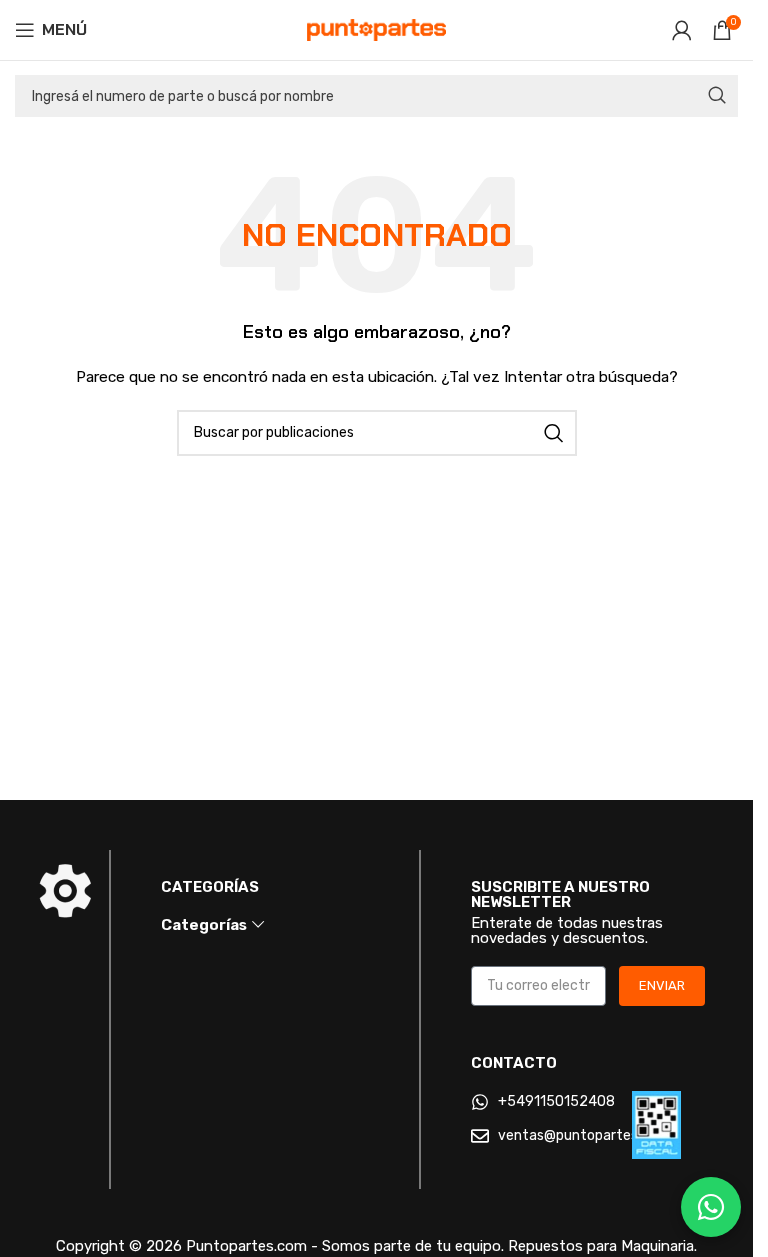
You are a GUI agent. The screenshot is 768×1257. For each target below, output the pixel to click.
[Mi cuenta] (682, 30)
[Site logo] (377, 29)
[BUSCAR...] (717, 96)
